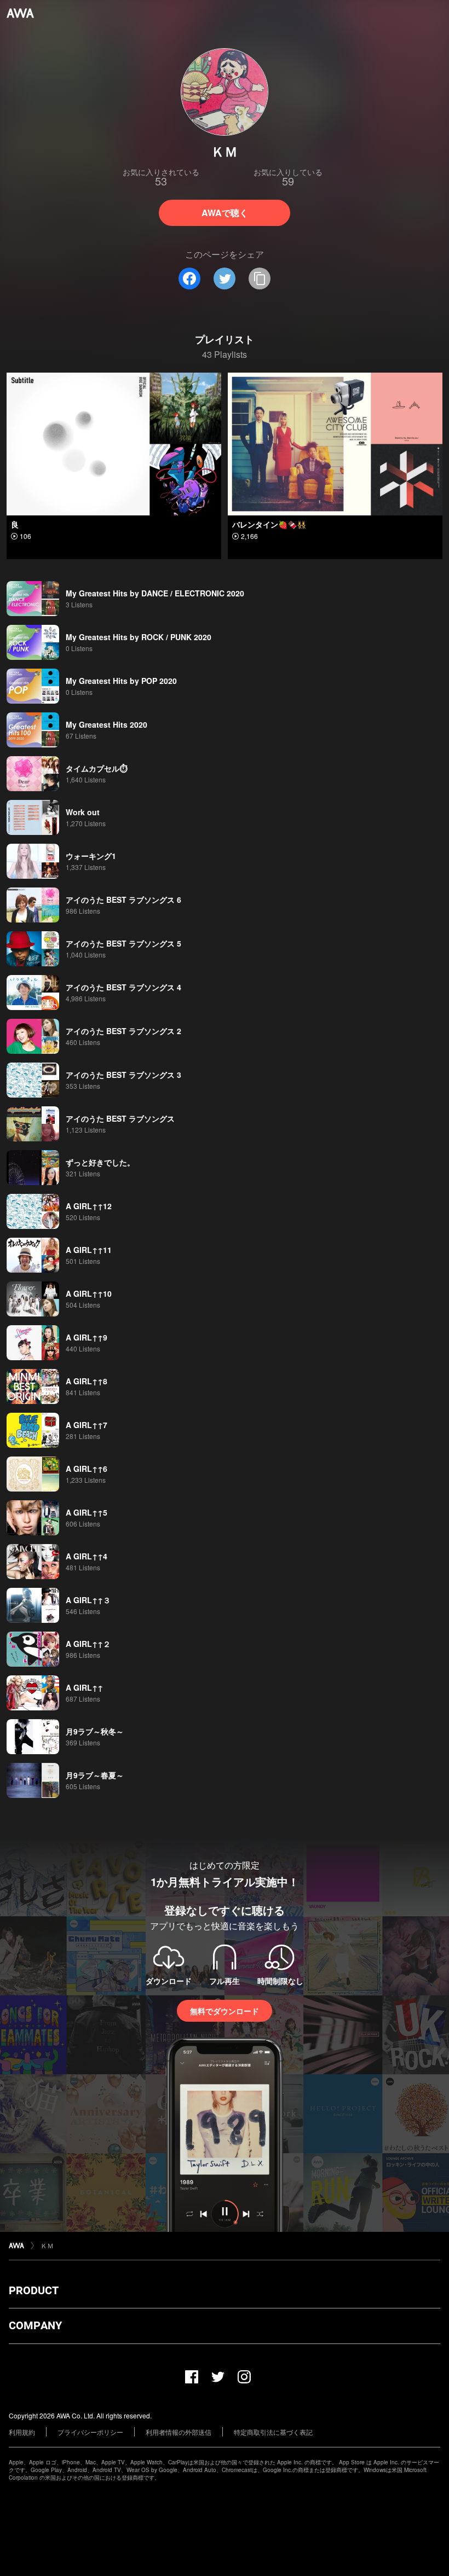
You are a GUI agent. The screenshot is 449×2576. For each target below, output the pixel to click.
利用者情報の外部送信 (179, 2432)
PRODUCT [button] (34, 2290)
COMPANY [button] (35, 2325)
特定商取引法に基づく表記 (273, 2432)
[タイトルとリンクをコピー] (260, 279)
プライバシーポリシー (90, 2432)
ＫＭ (47, 2245)
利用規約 (22, 2432)
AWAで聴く (225, 213)
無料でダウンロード (225, 2011)
